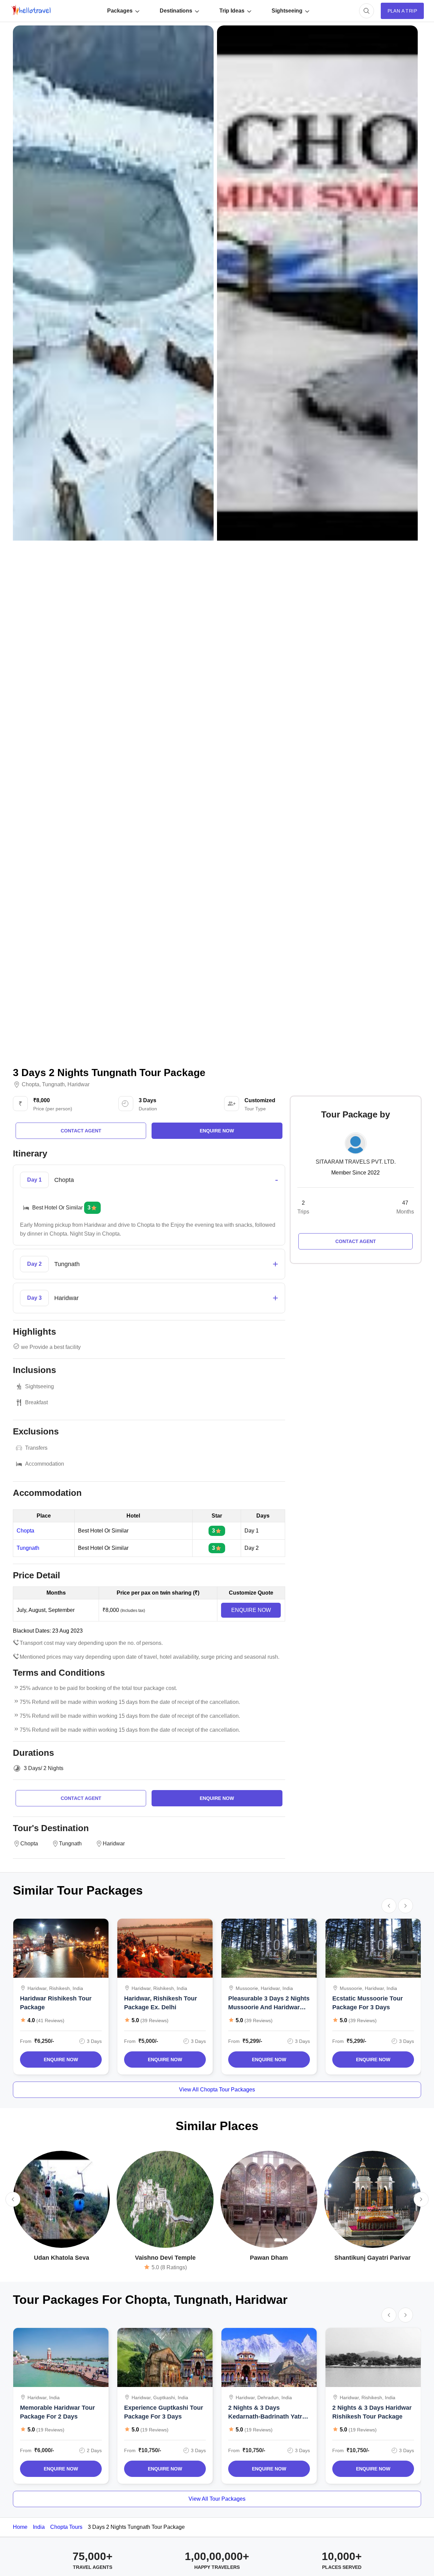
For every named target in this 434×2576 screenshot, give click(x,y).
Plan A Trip (402, 11)
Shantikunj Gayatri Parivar (372, 2258)
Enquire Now (61, 2060)
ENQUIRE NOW (251, 1610)
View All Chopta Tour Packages (217, 2090)
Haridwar (78, 1085)
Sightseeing (287, 11)
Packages (120, 11)
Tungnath (53, 1085)
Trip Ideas (232, 11)
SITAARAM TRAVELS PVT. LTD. (356, 1162)
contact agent (81, 1131)
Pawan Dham (269, 2258)
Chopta (31, 1085)
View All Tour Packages (217, 2499)
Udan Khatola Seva (62, 2258)
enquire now (217, 1131)
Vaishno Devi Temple (165, 2258)
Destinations (176, 11)
